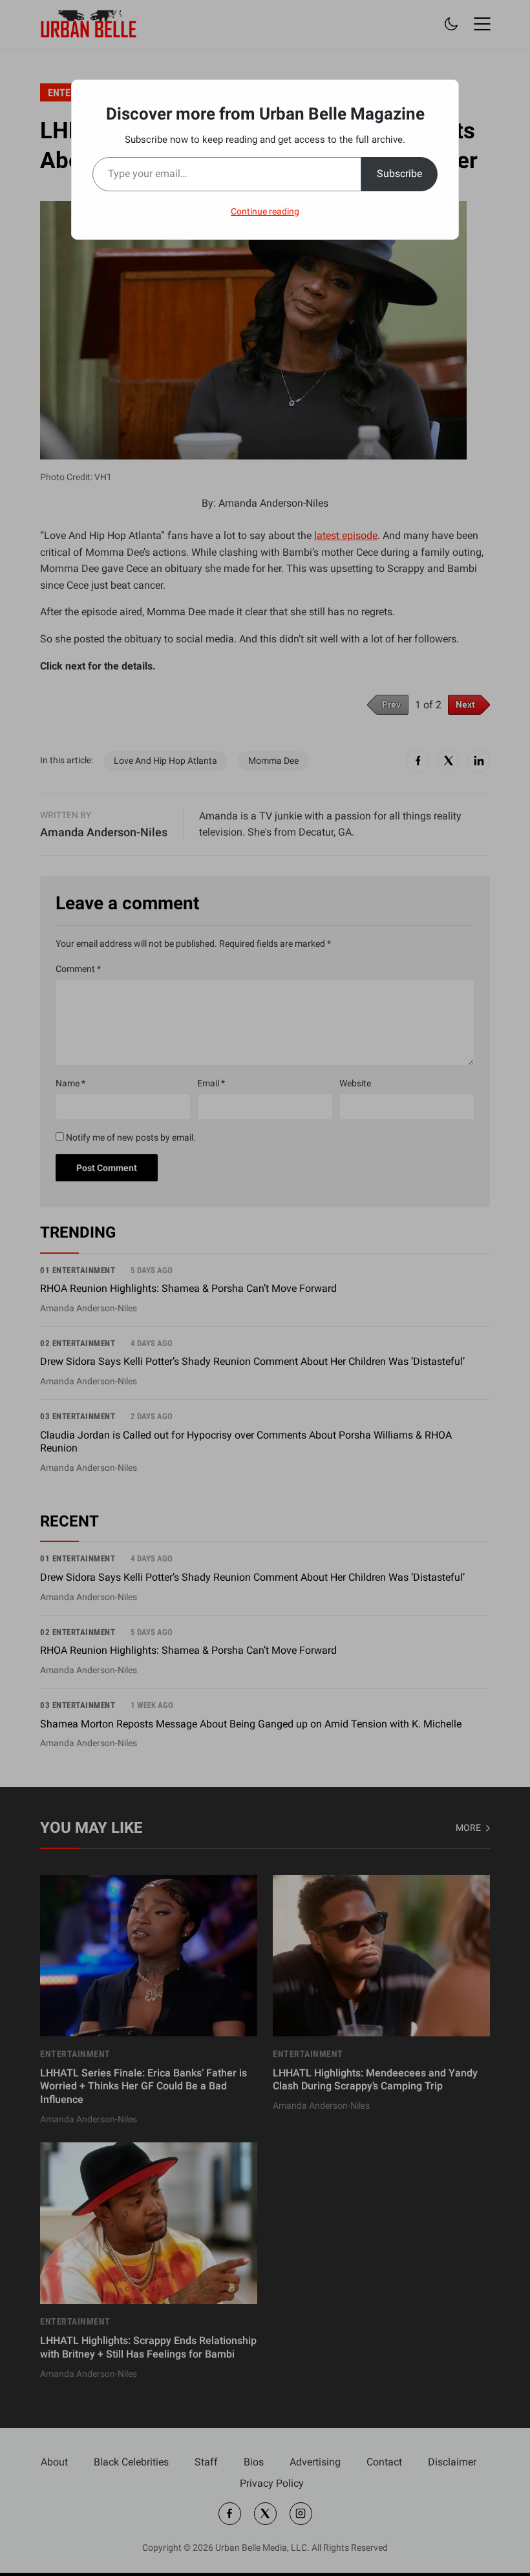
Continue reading (265, 211)
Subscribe (399, 174)
